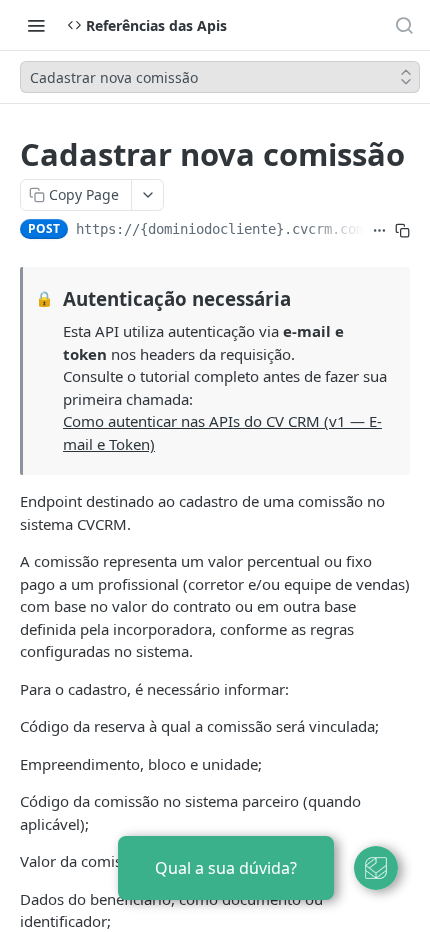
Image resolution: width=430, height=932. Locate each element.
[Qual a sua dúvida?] (376, 868)
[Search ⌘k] (404, 25)
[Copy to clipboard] (402, 231)
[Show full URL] (379, 231)
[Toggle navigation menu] (36, 25)
